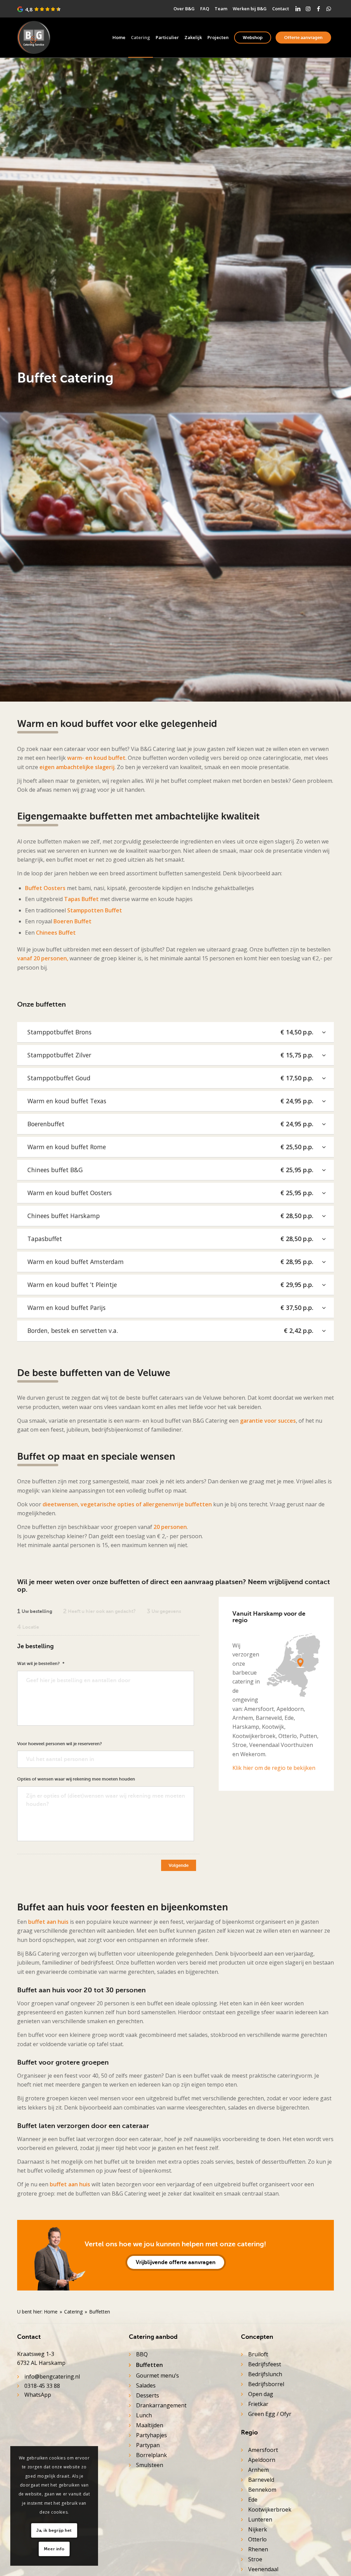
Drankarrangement (161, 2405)
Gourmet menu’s (158, 2375)
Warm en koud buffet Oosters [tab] (170, 1193)
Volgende (179, 1865)
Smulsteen (150, 2465)
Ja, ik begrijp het (54, 2530)
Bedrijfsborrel (266, 2384)
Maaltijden (150, 2425)
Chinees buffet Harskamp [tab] (170, 1216)
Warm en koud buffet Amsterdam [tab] (170, 1262)
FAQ (205, 9)
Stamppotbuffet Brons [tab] (170, 1032)
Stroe (255, 2559)
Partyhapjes (152, 2435)
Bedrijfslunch (265, 2374)
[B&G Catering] (34, 38)
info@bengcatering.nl (52, 2377)
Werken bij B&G (250, 9)
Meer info (54, 2549)
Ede (253, 2500)
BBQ (142, 2354)
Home (51, 2312)
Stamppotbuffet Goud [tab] (170, 1078)
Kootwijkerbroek (270, 2510)
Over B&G (184, 9)
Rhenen (258, 2549)
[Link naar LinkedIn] (298, 9)
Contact (281, 9)
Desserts (148, 2395)
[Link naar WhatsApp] (329, 9)
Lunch (144, 2415)
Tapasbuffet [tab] (170, 1239)
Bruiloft (258, 2354)
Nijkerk (258, 2529)
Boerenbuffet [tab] (170, 1124)
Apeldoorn (262, 2460)
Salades (146, 2385)
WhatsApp (38, 2395)
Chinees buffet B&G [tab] (170, 1170)
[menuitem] (184, 9)
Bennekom (262, 2490)
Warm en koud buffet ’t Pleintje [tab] (170, 1285)
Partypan (148, 2445)
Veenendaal (263, 2569)
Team (221, 9)
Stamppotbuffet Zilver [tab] (170, 1055)
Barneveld (261, 2480)
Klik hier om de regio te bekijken (274, 1768)
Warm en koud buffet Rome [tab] (170, 1147)
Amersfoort (263, 2450)
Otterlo (257, 2539)
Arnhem (258, 2470)
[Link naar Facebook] (318, 9)
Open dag (261, 2394)
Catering (73, 2312)
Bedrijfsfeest (265, 2364)
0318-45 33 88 (42, 2386)
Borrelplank (152, 2455)
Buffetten (149, 2365)
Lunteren (260, 2519)
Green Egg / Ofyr (270, 2414)
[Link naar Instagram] (308, 9)
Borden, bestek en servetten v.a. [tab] (170, 1330)
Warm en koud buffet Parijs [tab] (170, 1308)
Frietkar (258, 2404)
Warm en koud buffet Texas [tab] (170, 1101)
